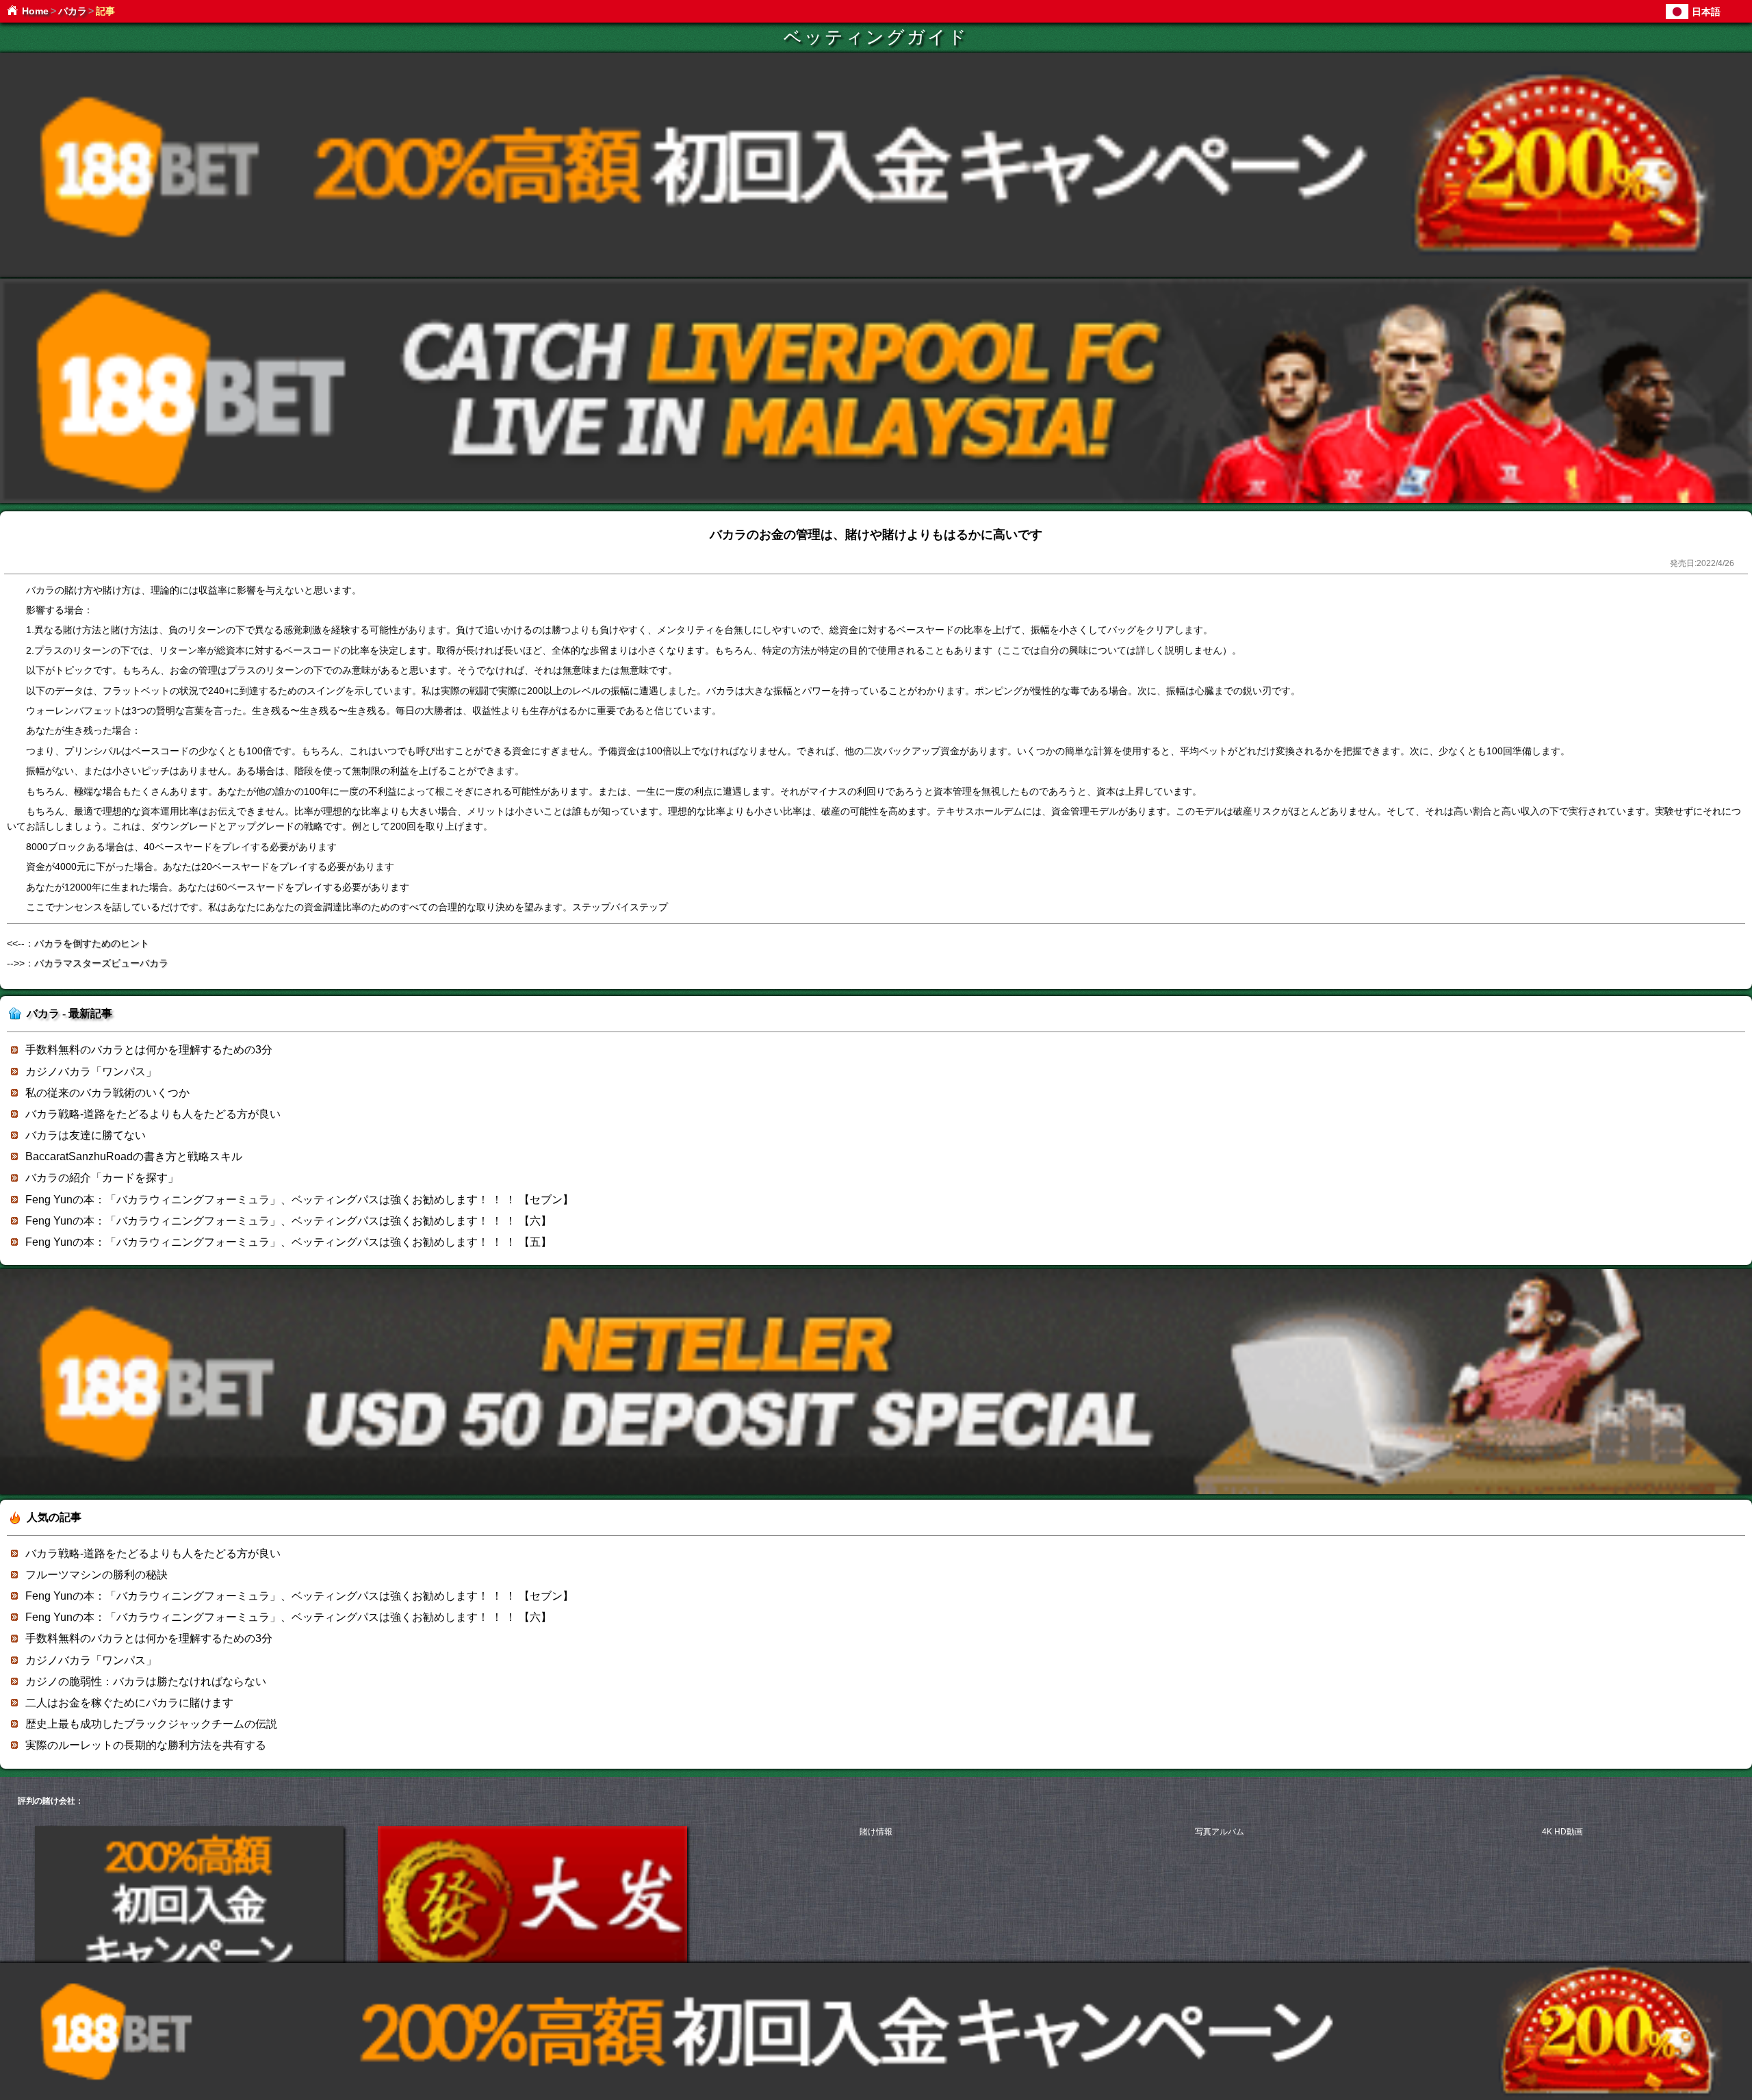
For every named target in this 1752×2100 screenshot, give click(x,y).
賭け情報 (876, 1832)
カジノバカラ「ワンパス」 (91, 1072)
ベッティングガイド (876, 37)
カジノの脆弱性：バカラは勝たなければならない (146, 1681)
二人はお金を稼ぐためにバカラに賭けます (129, 1703)
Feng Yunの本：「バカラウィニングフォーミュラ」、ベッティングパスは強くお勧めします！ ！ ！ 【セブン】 (299, 1200)
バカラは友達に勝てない (86, 1135)
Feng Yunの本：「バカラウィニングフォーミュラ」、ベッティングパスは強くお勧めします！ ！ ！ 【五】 (288, 1242)
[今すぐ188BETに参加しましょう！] (876, 275)
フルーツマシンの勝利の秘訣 (96, 1575)
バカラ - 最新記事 (69, 1013)
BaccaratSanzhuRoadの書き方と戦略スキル (134, 1156)
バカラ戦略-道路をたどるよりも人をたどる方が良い (153, 1114)
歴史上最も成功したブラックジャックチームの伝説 (151, 1724)
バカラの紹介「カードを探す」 (102, 1178)
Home (35, 11)
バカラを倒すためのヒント (92, 943)
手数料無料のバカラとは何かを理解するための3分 (149, 1050)
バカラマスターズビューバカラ (101, 963)
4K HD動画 (1562, 1832)
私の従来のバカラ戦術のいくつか (107, 1093)
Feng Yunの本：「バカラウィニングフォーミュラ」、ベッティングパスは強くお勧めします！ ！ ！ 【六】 (288, 1221)
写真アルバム (1220, 1832)
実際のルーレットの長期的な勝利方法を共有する (146, 1745)
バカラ (73, 11)
